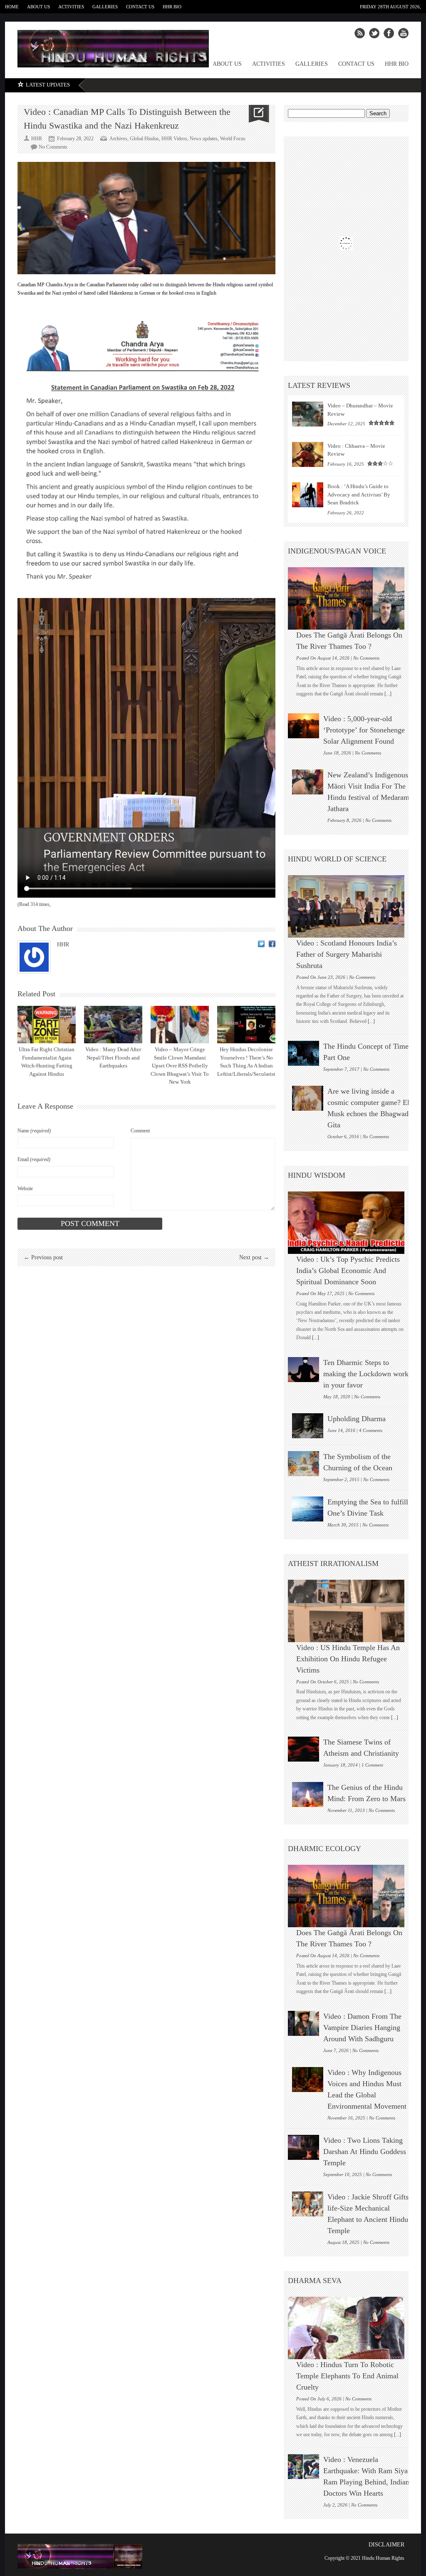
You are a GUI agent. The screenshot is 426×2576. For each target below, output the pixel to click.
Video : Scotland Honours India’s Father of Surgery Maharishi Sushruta (347, 954)
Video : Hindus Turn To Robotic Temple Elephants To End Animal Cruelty (347, 2376)
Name (34, 1131)
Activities (71, 7)
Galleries (105, 7)
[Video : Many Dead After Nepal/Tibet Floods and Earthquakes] (113, 1025)
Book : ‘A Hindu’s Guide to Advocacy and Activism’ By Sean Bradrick (359, 494)
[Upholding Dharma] (308, 1426)
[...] (387, 694)
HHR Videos (174, 139)
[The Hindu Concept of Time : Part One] (303, 1053)
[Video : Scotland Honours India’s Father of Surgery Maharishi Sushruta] (350, 906)
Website (25, 1189)
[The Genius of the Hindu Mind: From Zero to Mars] (308, 1794)
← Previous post (43, 1257)
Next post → (254, 1257)
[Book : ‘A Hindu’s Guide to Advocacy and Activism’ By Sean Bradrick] (308, 495)
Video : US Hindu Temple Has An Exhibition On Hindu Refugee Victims (348, 1659)
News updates (204, 139)
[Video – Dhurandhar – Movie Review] (308, 414)
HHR (63, 944)
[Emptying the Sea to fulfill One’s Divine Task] (308, 1509)
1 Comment (372, 1765)
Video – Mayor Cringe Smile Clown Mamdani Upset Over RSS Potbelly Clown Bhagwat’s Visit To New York (180, 1066)
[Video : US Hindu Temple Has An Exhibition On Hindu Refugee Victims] (350, 1611)
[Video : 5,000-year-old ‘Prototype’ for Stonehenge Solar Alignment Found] (303, 726)
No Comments (53, 147)
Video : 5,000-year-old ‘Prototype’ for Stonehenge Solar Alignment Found (364, 730)
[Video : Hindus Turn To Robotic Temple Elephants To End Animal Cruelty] (350, 2328)
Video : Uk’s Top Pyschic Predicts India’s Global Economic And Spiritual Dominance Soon (348, 1271)
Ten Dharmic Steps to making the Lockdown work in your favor (366, 1374)
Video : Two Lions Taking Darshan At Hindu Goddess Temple (365, 2152)
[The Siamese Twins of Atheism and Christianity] (303, 1749)
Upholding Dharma (357, 1419)
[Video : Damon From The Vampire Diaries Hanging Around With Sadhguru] (303, 2023)
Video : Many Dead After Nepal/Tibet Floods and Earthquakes (113, 1057)
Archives (118, 139)
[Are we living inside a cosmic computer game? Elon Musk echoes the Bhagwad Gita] (308, 1098)
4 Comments (371, 1430)
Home (12, 7)
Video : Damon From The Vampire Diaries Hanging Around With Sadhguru (362, 2028)
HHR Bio (172, 7)
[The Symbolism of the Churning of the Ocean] (303, 1464)
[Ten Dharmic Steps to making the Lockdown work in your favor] (303, 1370)
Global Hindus (144, 139)
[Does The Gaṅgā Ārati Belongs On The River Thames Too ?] (350, 598)
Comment (140, 1131)
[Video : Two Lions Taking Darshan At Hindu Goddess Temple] (303, 2147)
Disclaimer (386, 2545)
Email (34, 1159)
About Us (38, 7)
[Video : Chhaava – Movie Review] (308, 454)
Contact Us (140, 7)
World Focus (233, 139)
